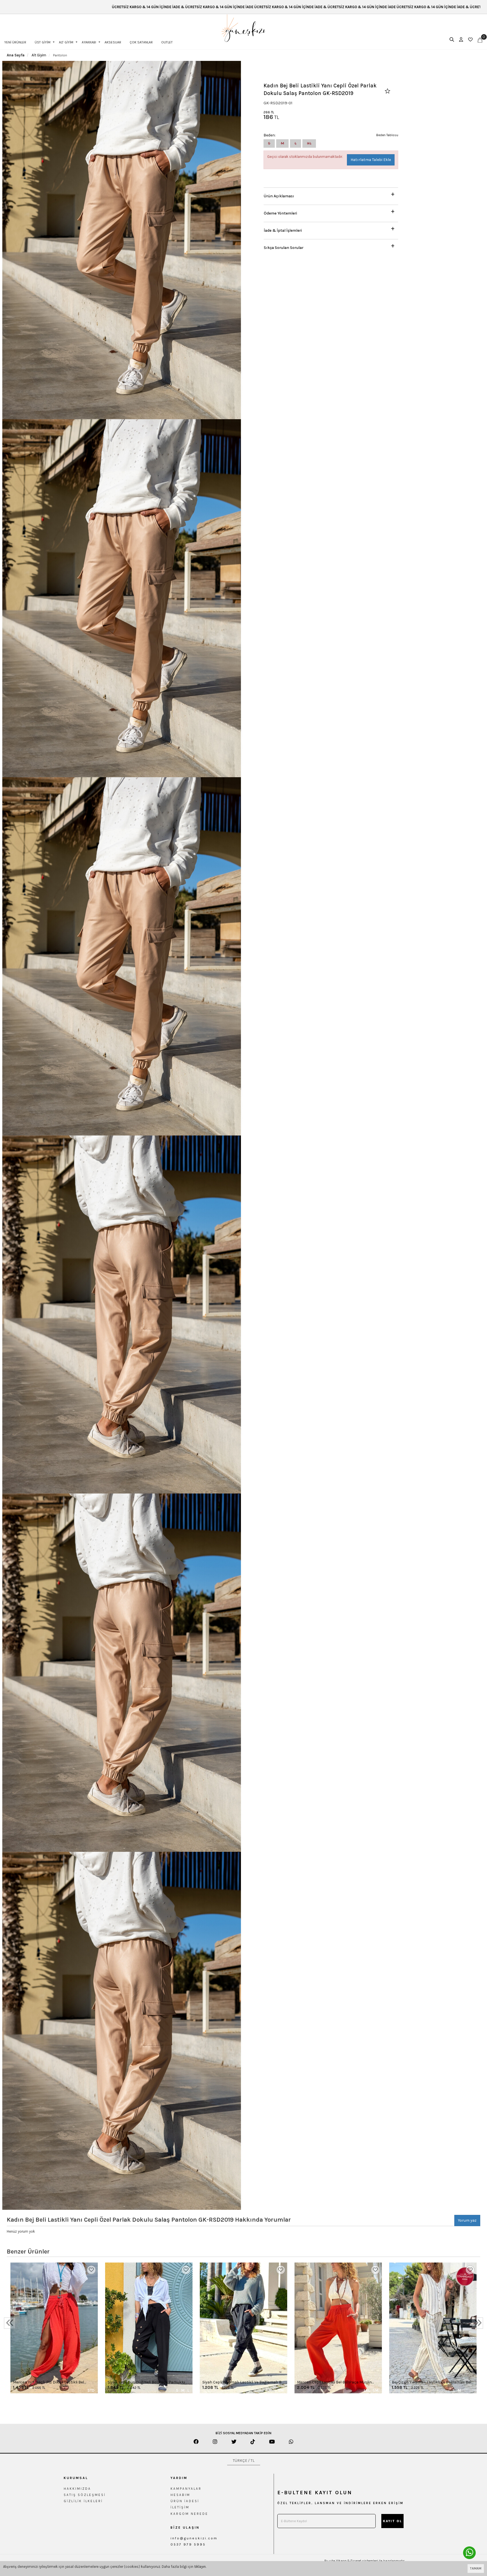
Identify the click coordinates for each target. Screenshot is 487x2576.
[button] (331, 195)
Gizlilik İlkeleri (83, 2501)
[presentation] (10, 2323)
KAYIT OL (392, 2521)
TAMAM (476, 2568)
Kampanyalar (186, 2489)
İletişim (180, 2507)
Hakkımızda (77, 2489)
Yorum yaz (467, 2220)
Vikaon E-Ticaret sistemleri (357, 2561)
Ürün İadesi (185, 2501)
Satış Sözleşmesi (85, 2495)
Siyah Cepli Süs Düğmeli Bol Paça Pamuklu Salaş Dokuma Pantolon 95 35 (146, 2382)
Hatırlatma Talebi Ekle (371, 160)
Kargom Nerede (189, 2514)
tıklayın (200, 2567)
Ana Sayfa (16, 55)
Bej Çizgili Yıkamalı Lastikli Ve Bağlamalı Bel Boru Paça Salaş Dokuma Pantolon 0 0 (431, 2382)
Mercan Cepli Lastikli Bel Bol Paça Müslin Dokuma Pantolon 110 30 (334, 2382)
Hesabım (180, 2495)
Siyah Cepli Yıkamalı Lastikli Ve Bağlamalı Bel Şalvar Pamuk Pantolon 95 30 (243, 2382)
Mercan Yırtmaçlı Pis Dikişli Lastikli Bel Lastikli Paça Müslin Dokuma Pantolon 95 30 (54, 2382)
